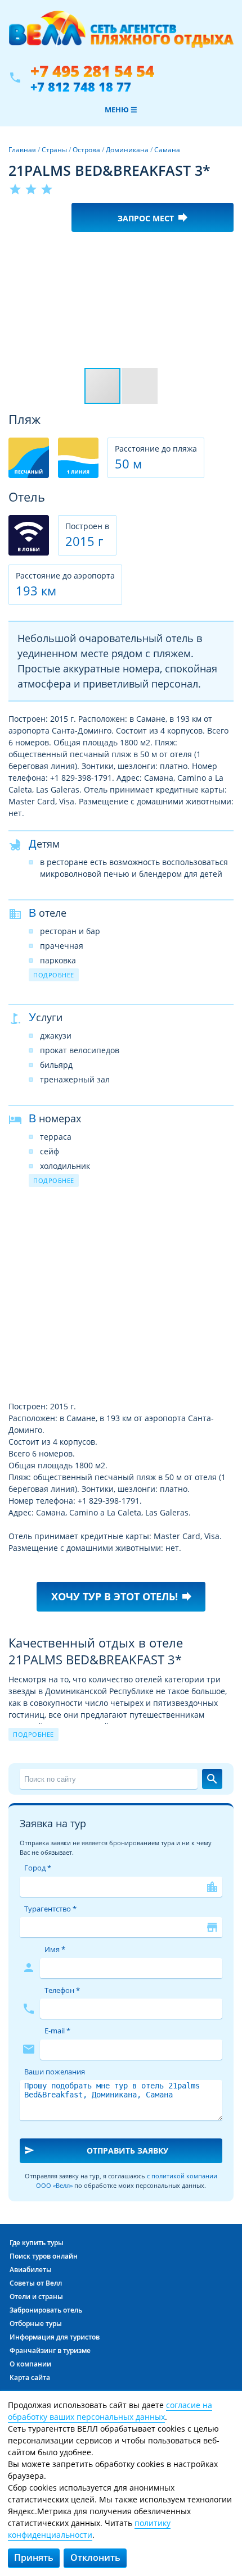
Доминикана (127, 150)
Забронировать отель (46, 2310)
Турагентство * (50, 1909)
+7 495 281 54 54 (92, 71)
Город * (38, 1868)
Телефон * (62, 1990)
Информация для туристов (55, 2337)
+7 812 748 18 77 (81, 87)
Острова (86, 150)
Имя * (55, 1949)
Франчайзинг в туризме (50, 2350)
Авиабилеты (31, 2270)
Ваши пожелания (55, 2072)
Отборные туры (36, 2324)
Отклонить (95, 2557)
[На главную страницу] (121, 35)
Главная (22, 150)
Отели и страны (36, 2297)
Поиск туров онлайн (44, 2256)
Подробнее (54, 975)
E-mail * (57, 2031)
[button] (223, 251)
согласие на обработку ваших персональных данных (110, 2411)
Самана (167, 150)
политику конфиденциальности (89, 2529)
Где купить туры (37, 2243)
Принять (34, 2557)
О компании (30, 2364)
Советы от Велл (36, 2283)
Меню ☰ (121, 110)
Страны (54, 150)
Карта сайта (30, 2377)
